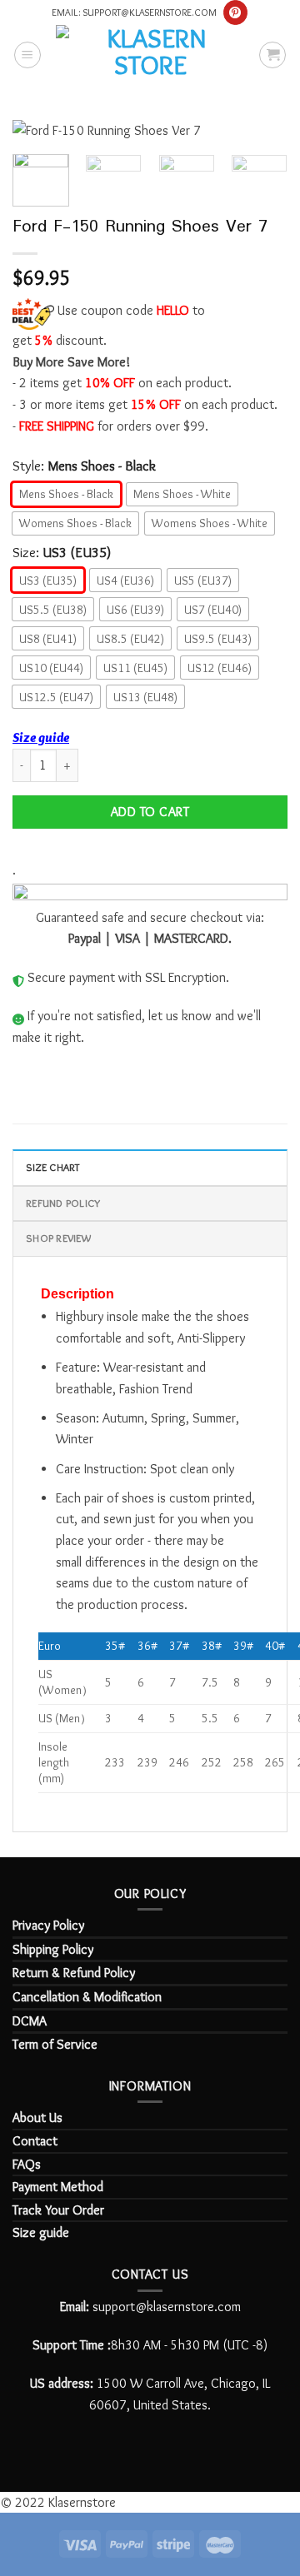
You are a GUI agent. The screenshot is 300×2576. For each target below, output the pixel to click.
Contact (35, 2141)
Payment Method (58, 2187)
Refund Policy (63, 1203)
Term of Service (55, 2044)
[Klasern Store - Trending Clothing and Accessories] (150, 54)
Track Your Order (58, 2210)
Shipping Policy (53, 1949)
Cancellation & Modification (87, 1997)
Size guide (41, 737)
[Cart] (272, 55)
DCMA (30, 2021)
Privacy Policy (48, 1925)
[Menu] (27, 55)
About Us (37, 2118)
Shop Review (58, 1238)
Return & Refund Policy (74, 1973)
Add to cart (150, 812)
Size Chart (53, 1167)
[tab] (150, 1167)
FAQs (27, 2164)
